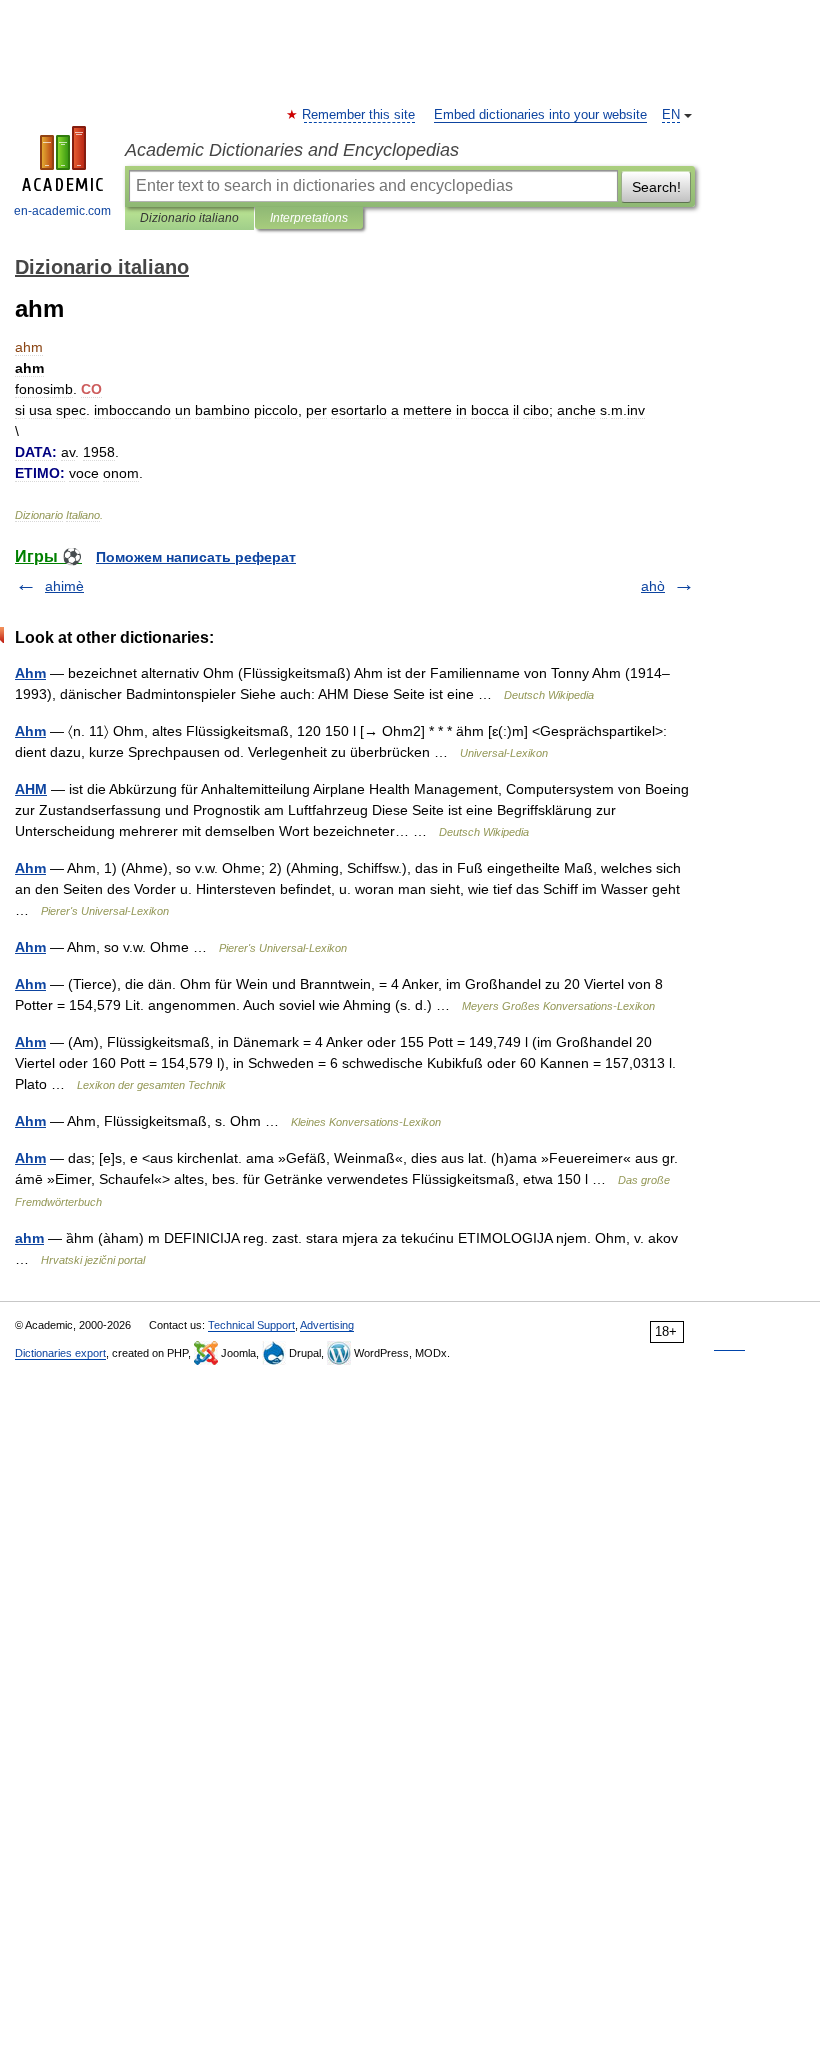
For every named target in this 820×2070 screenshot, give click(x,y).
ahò (653, 586)
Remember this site (359, 115)
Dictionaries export (60, 1353)
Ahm (30, 673)
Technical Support (251, 1325)
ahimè (64, 586)
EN (671, 115)
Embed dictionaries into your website (540, 115)
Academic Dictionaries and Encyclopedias (292, 150)
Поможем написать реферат (196, 557)
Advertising (327, 1325)
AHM (31, 789)
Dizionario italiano (189, 218)
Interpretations (309, 218)
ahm (29, 1238)
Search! (656, 187)
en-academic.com (62, 211)
